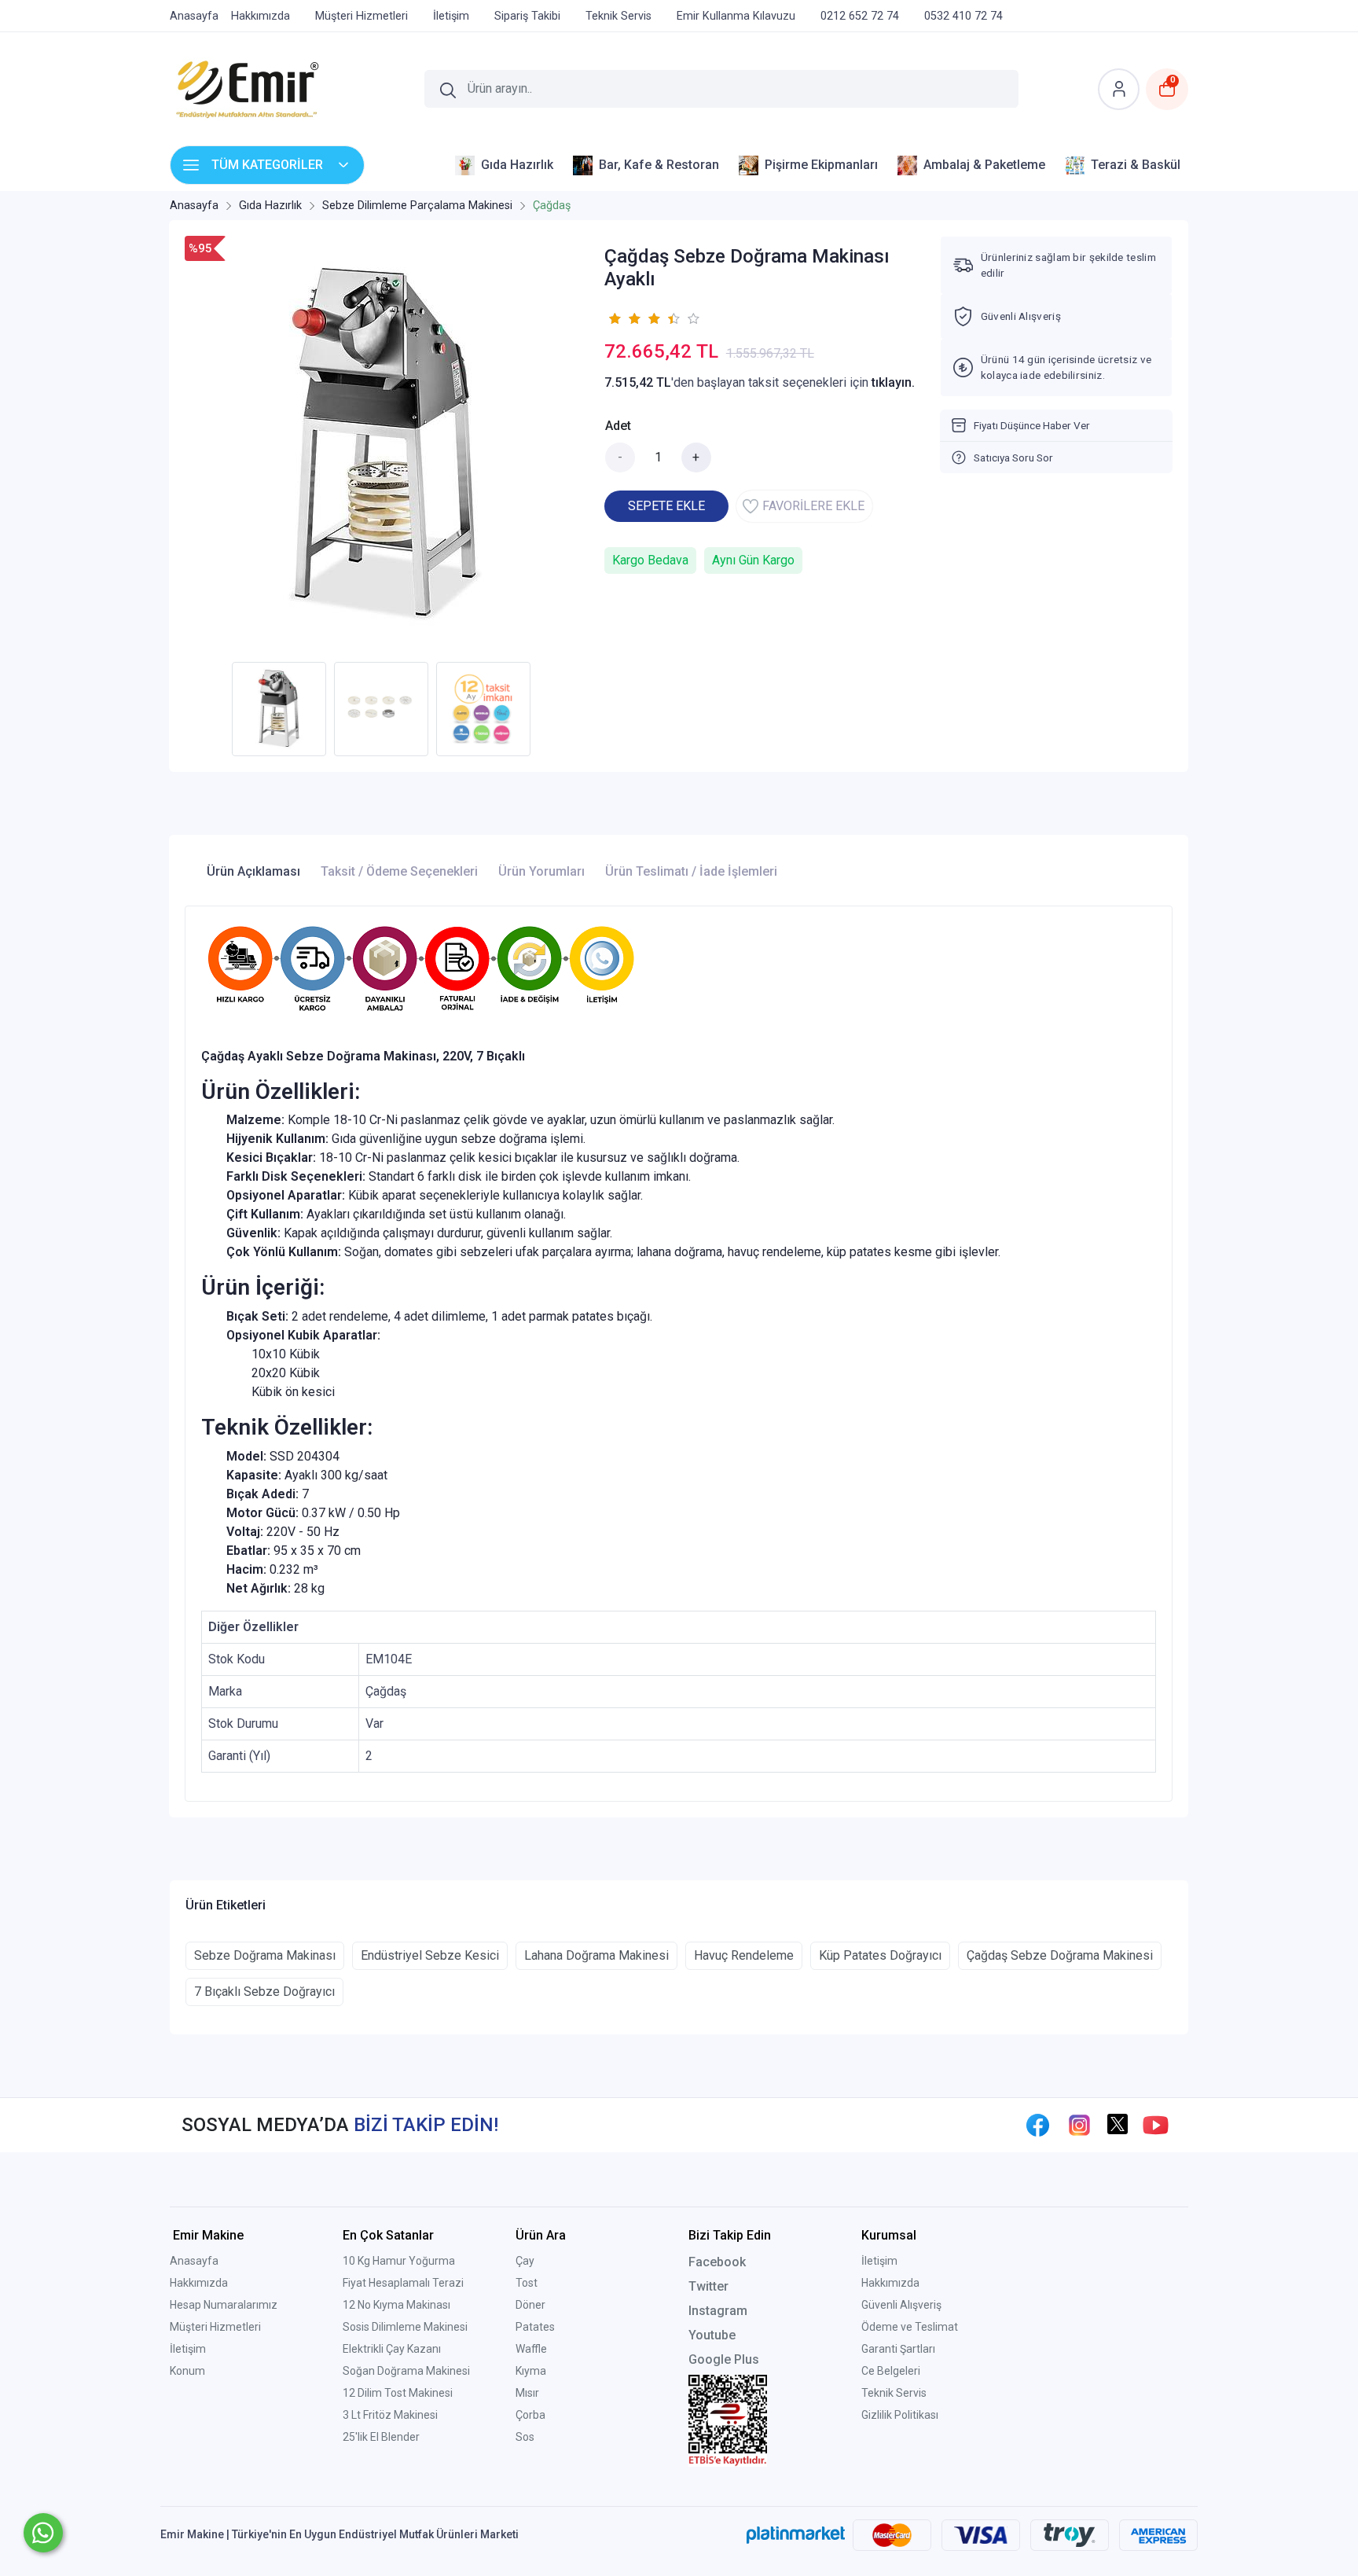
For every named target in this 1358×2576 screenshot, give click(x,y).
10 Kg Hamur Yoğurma (399, 2261)
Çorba (530, 2415)
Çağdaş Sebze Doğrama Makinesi (1060, 1955)
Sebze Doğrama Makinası (265, 1955)
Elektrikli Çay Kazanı (392, 2349)
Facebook (717, 2262)
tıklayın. (893, 382)
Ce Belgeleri (891, 2371)
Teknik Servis (894, 2393)
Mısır (527, 2393)
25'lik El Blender (381, 2437)
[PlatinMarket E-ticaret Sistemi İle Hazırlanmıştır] (796, 2534)
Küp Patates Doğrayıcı (880, 1955)
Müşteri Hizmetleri (215, 2327)
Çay (525, 2261)
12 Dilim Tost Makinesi (398, 2393)
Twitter (708, 2286)
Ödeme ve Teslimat (910, 2327)
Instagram (718, 2311)
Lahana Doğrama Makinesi (596, 1955)
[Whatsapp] (43, 2533)
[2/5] (624, 318)
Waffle (531, 2349)
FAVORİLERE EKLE (813, 506)
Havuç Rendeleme (744, 1955)
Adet (618, 426)
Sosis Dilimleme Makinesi (405, 2327)
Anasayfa (194, 2261)
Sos (525, 2437)
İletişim (188, 2349)
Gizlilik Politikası (900, 2415)
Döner (530, 2305)
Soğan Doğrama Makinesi (406, 2371)
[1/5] (614, 318)
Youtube (712, 2335)
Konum (187, 2371)
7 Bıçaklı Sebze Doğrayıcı (264, 1992)
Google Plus (724, 2359)
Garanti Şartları (898, 2349)
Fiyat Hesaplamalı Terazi (403, 2283)
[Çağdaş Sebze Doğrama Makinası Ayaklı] (385, 445)
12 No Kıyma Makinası (396, 2305)
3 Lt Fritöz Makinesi (390, 2415)
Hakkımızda (199, 2283)
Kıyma (531, 2371)
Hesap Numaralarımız (224, 2305)
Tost (527, 2283)
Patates (535, 2327)
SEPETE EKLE (666, 506)
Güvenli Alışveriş (901, 2305)
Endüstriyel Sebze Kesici (430, 1955)
